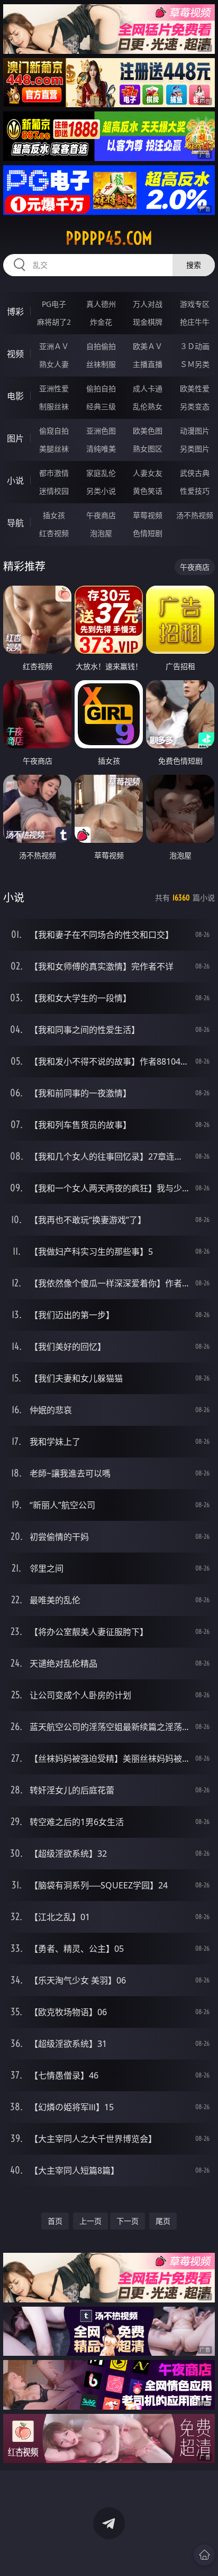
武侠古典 (195, 473)
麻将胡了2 (54, 322)
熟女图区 (148, 449)
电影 (15, 396)
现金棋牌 (148, 322)
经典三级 (101, 406)
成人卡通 (148, 388)
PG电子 (54, 304)
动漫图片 (195, 431)
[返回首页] (204, 2555)
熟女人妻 (54, 364)
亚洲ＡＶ (54, 346)
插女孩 (54, 515)
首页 (55, 2221)
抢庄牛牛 (195, 322)
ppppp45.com (109, 238)
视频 (15, 354)
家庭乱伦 (101, 473)
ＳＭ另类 (195, 364)
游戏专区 (195, 304)
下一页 (128, 2221)
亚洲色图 (101, 431)
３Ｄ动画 (195, 346)
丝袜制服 (101, 364)
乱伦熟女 (148, 406)
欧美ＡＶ (148, 346)
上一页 (90, 2221)
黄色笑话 (148, 491)
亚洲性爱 (54, 388)
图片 (15, 438)
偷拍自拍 (101, 388)
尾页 (163, 2221)
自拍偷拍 (101, 346)
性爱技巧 (195, 491)
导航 (15, 523)
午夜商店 (101, 515)
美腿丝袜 (54, 449)
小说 (15, 481)
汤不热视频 (195, 515)
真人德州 (101, 304)
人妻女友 (148, 473)
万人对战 (148, 304)
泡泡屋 (101, 533)
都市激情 (54, 473)
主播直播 (148, 364)
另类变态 (195, 406)
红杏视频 (54, 533)
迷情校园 (54, 491)
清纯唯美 (101, 449)
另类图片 (195, 449)
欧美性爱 (195, 388)
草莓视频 (148, 515)
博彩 (15, 312)
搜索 (194, 265)
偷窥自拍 (54, 431)
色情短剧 (148, 533)
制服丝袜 (54, 406)
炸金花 (101, 322)
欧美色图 (148, 431)
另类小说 (101, 491)
